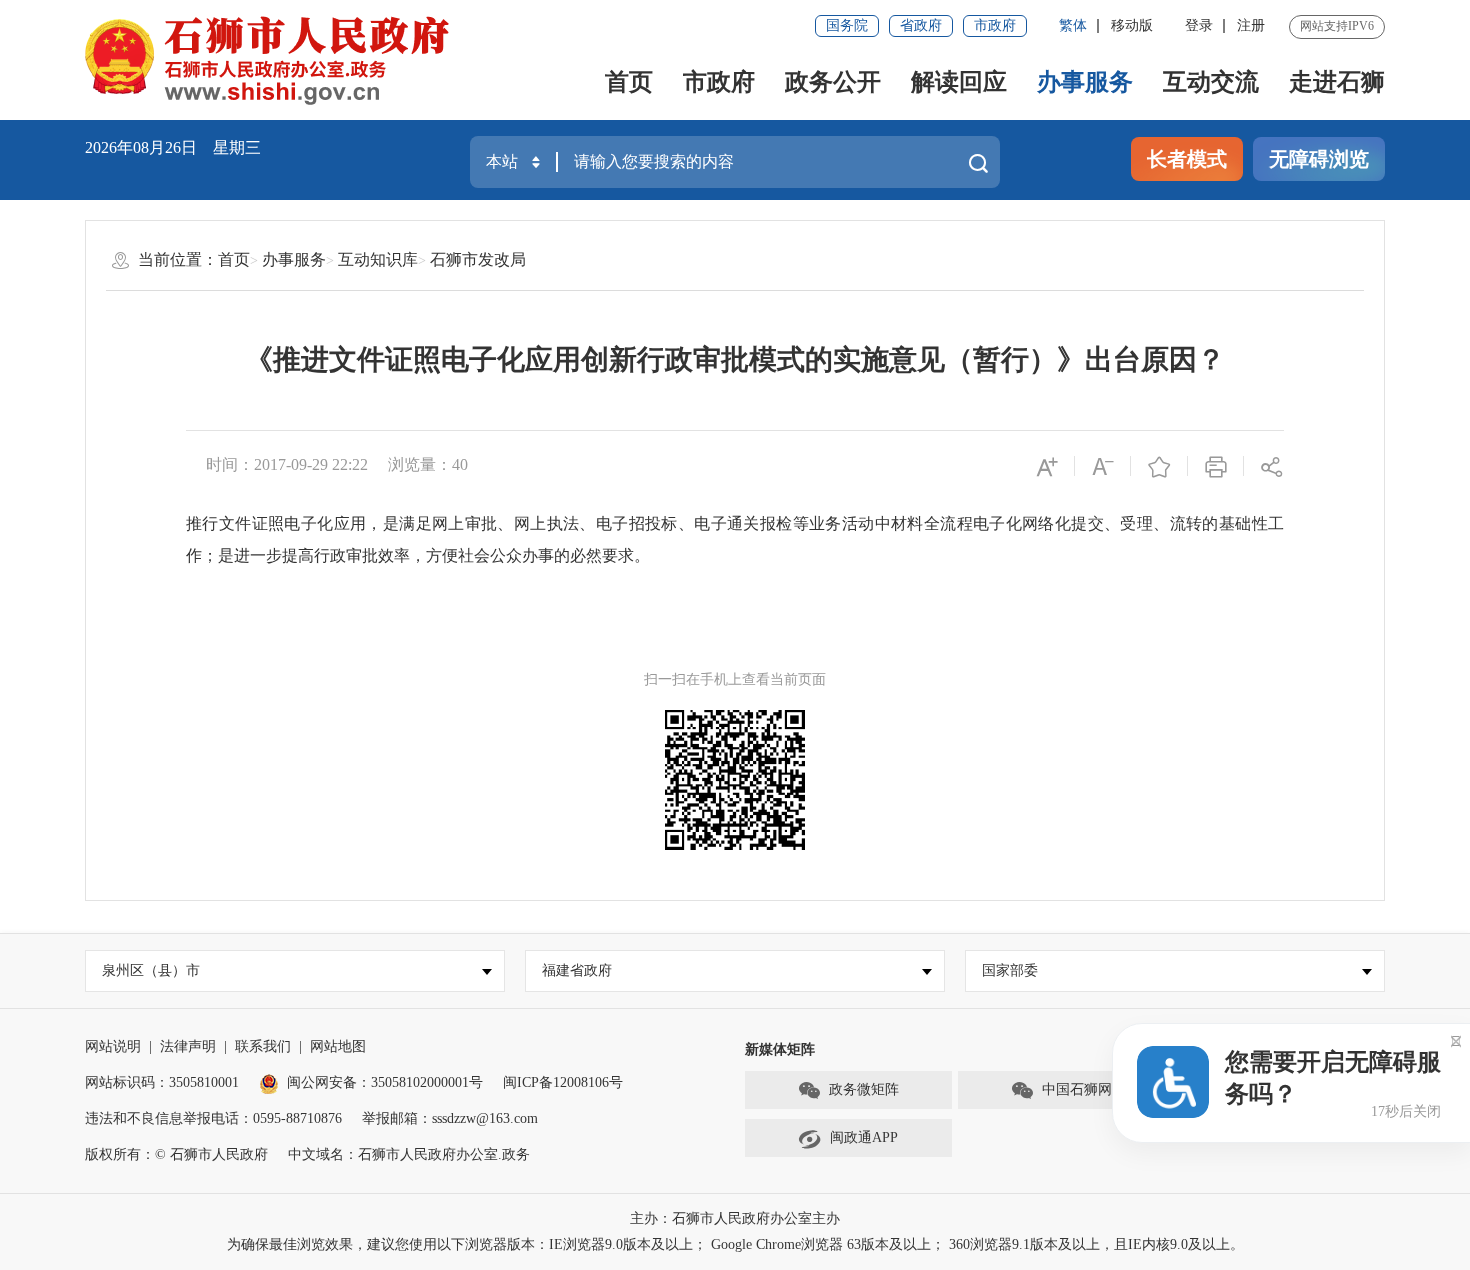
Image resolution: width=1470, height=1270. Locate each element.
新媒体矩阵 (780, 1049)
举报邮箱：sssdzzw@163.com (450, 1118)
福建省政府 (577, 970)
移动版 (1132, 25)
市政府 (995, 25)
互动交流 (1211, 82)
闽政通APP (864, 1137)
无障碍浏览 (1319, 159)
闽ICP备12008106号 (563, 1082)
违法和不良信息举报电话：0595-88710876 (213, 1118)
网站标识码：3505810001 (162, 1082)
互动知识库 (378, 259)
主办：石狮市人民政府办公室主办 (735, 1218)
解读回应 (959, 82)
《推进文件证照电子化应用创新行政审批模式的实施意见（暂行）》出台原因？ (735, 359)
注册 (1251, 25)
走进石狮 (1337, 82)
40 (460, 464)
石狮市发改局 (478, 259)
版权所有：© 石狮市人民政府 (176, 1154)
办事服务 (1085, 82)
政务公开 (833, 82)
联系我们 (263, 1046)
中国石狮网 (1077, 1089)
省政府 (921, 25)
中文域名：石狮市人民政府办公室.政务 (409, 1154)
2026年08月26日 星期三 (173, 147)
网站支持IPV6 (1337, 26)
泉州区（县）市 (151, 970)
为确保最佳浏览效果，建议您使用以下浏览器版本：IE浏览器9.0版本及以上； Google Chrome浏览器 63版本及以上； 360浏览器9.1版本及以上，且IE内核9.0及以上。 (735, 1244)
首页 (629, 82)
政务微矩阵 (864, 1089)
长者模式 (1187, 159)
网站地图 (338, 1046)
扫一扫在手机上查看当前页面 (735, 679)
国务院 (847, 25)
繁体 (1073, 25)
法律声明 (188, 1046)
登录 (1199, 25)
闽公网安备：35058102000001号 (385, 1082)
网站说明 (113, 1046)
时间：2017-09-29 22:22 (287, 464)
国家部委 (1010, 970)
